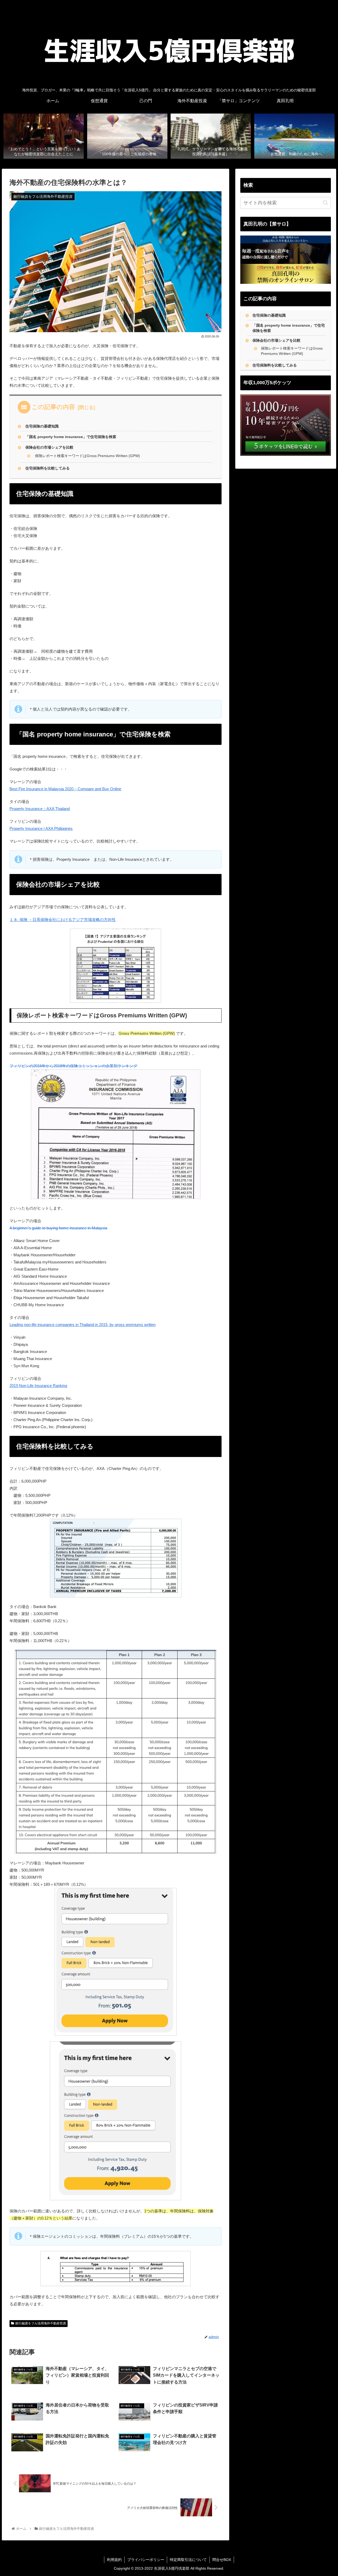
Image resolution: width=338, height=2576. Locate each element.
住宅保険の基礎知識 (42, 426)
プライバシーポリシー (146, 2560)
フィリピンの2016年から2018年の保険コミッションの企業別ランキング (73, 1066)
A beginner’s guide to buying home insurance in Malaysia (58, 1228)
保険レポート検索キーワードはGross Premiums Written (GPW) (87, 456)
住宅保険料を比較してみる (48, 468)
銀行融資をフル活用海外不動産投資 (41, 2323)
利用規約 (114, 2560)
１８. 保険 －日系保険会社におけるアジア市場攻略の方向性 (63, 920)
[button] (325, 203)
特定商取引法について (188, 2560)
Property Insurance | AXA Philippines (41, 828)
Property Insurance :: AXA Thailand (40, 809)
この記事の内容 (53, 407)
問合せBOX (222, 2560)
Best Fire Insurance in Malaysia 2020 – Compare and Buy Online (65, 789)
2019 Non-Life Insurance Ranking (38, 1386)
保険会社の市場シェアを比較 (49, 447)
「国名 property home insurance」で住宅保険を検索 (71, 437)
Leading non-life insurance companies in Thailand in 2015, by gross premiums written (83, 1325)
